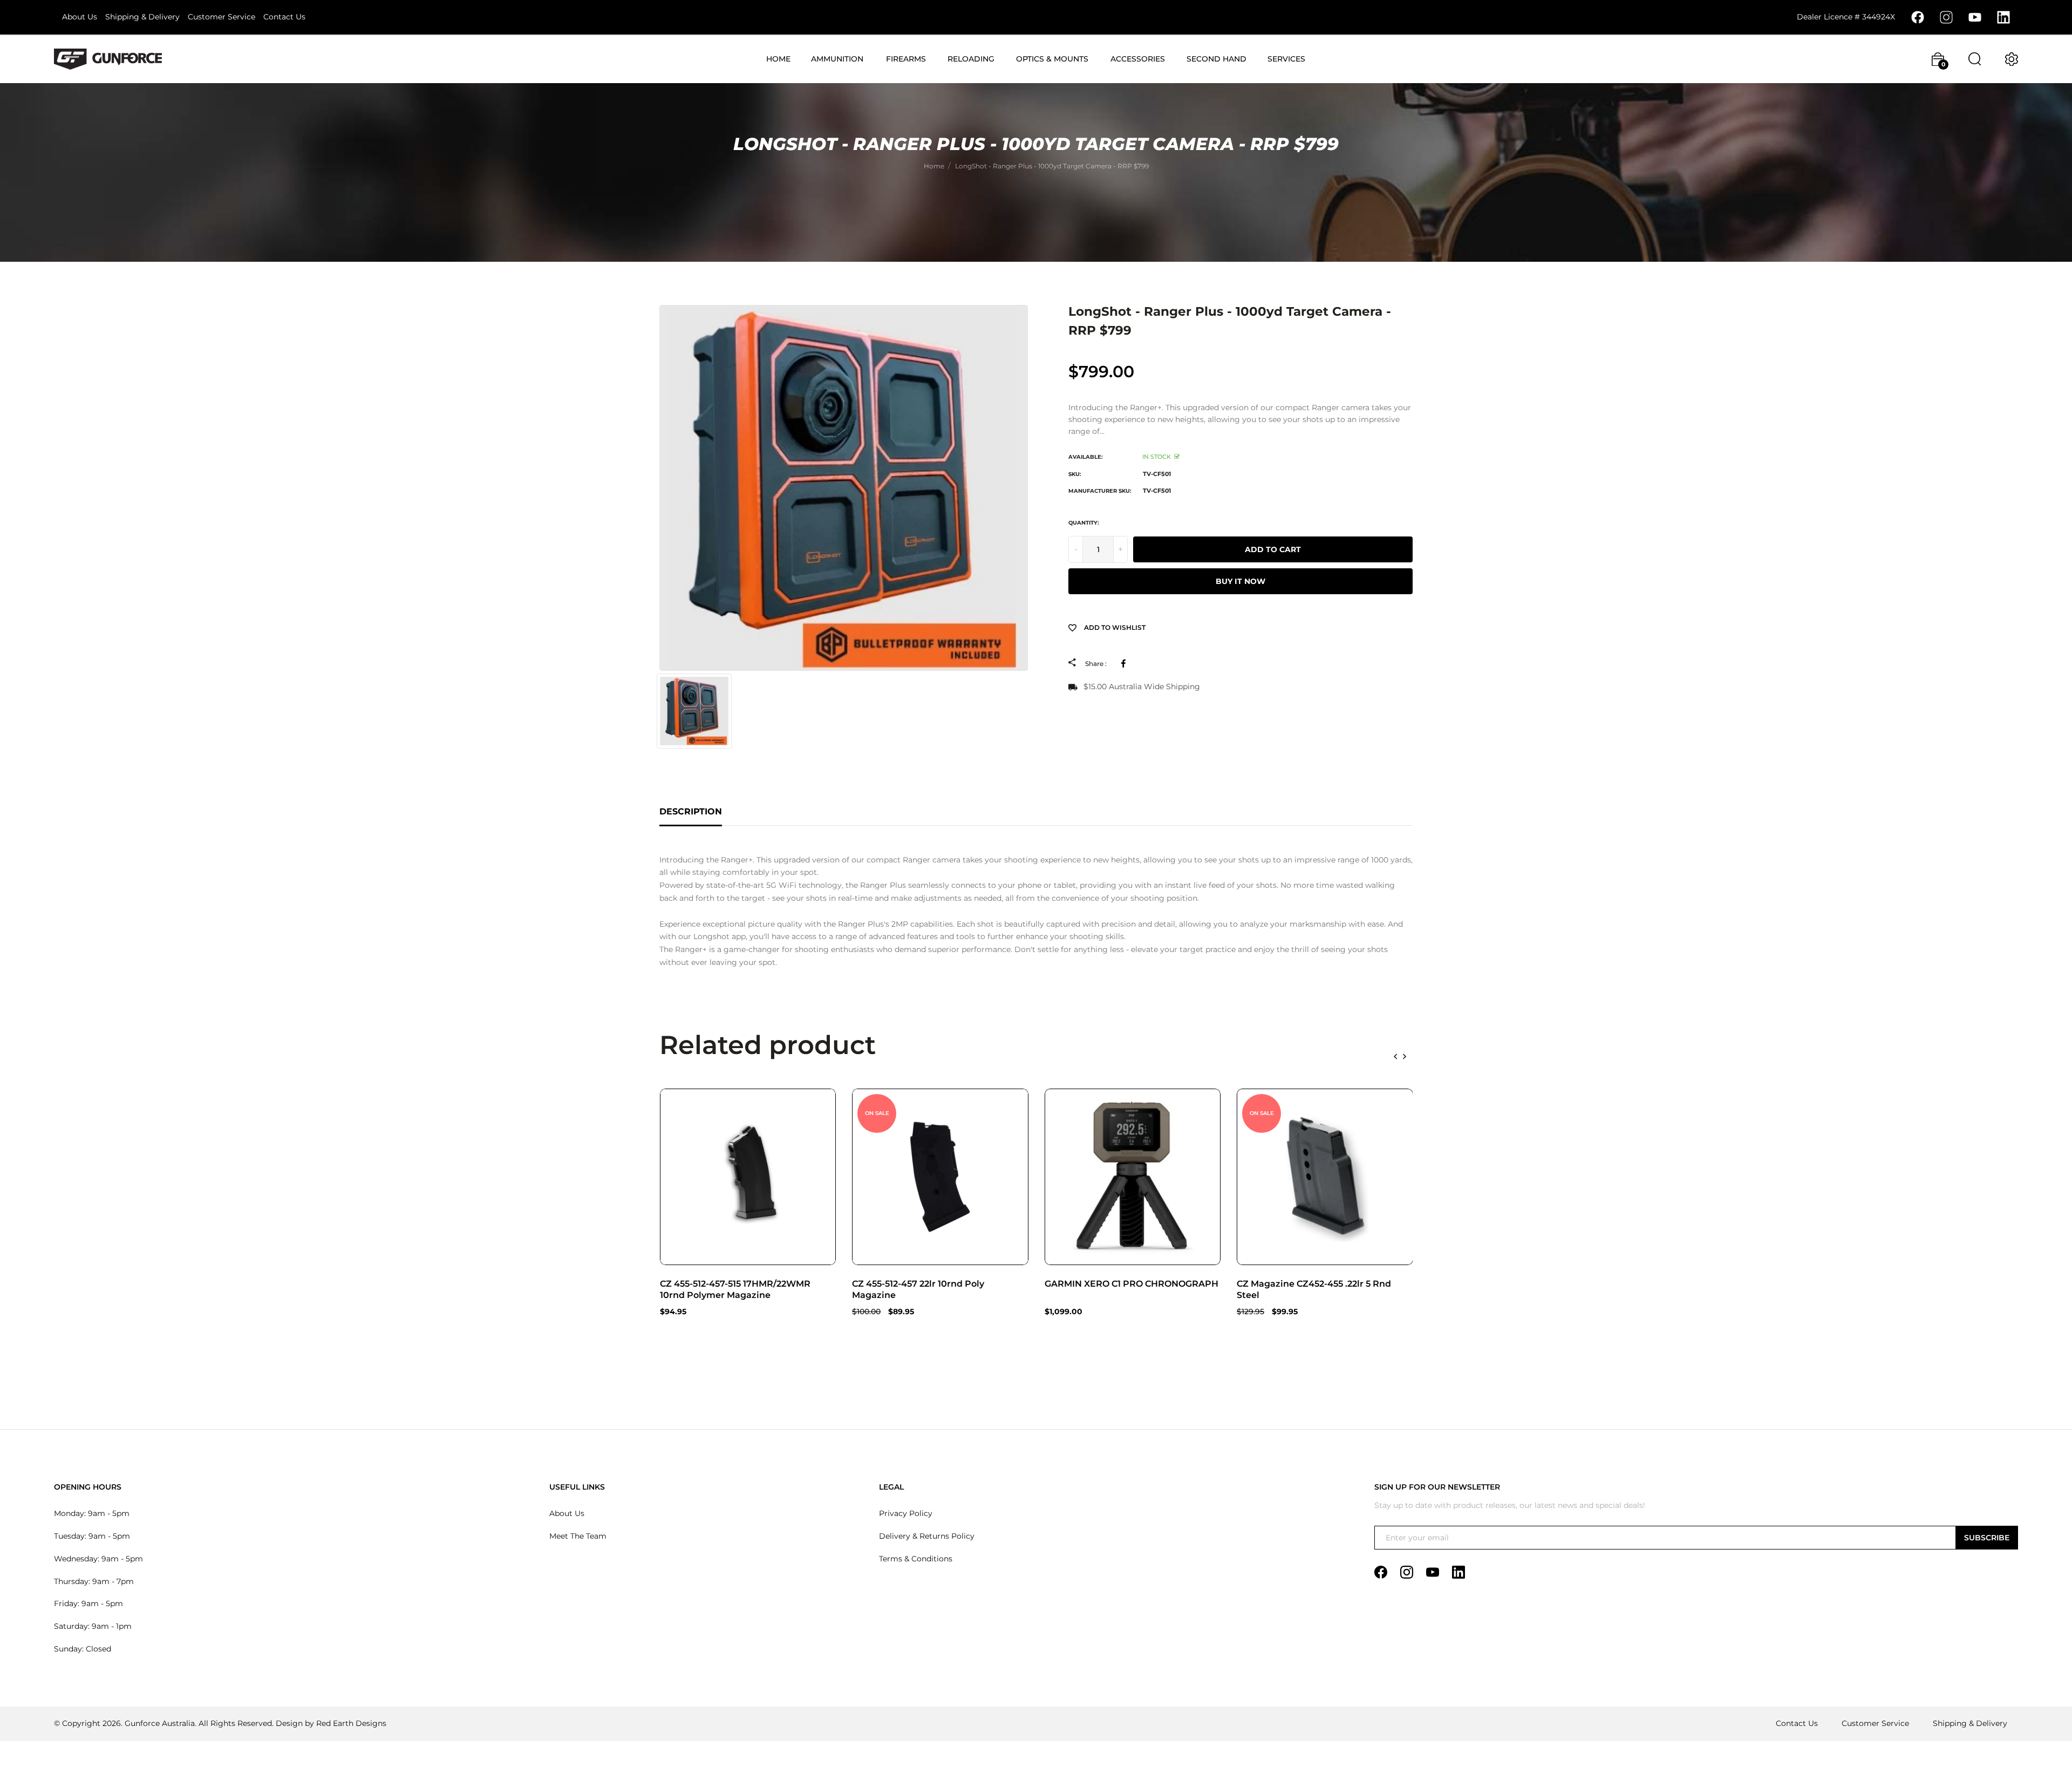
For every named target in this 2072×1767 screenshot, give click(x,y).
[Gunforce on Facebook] (1918, 17)
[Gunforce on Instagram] (1946, 17)
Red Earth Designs (351, 1723)
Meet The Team (578, 1536)
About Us (80, 17)
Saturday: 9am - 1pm (93, 1626)
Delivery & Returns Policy (927, 1536)
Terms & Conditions (916, 1559)
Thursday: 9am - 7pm (94, 1581)
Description (691, 811)
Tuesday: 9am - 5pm (92, 1536)
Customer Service (221, 17)
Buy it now (1241, 581)
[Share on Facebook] (1125, 663)
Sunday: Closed (83, 1649)
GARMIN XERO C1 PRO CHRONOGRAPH (1132, 1284)
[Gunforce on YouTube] (1975, 17)
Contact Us (284, 17)
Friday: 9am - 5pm (88, 1603)
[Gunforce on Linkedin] (2003, 17)
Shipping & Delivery (142, 17)
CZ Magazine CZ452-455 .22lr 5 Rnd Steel (1314, 1289)
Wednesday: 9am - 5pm (98, 1559)
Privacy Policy (906, 1513)
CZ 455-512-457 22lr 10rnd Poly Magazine (918, 1289)
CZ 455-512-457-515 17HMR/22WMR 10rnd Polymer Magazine (735, 1289)
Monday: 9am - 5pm (92, 1513)
